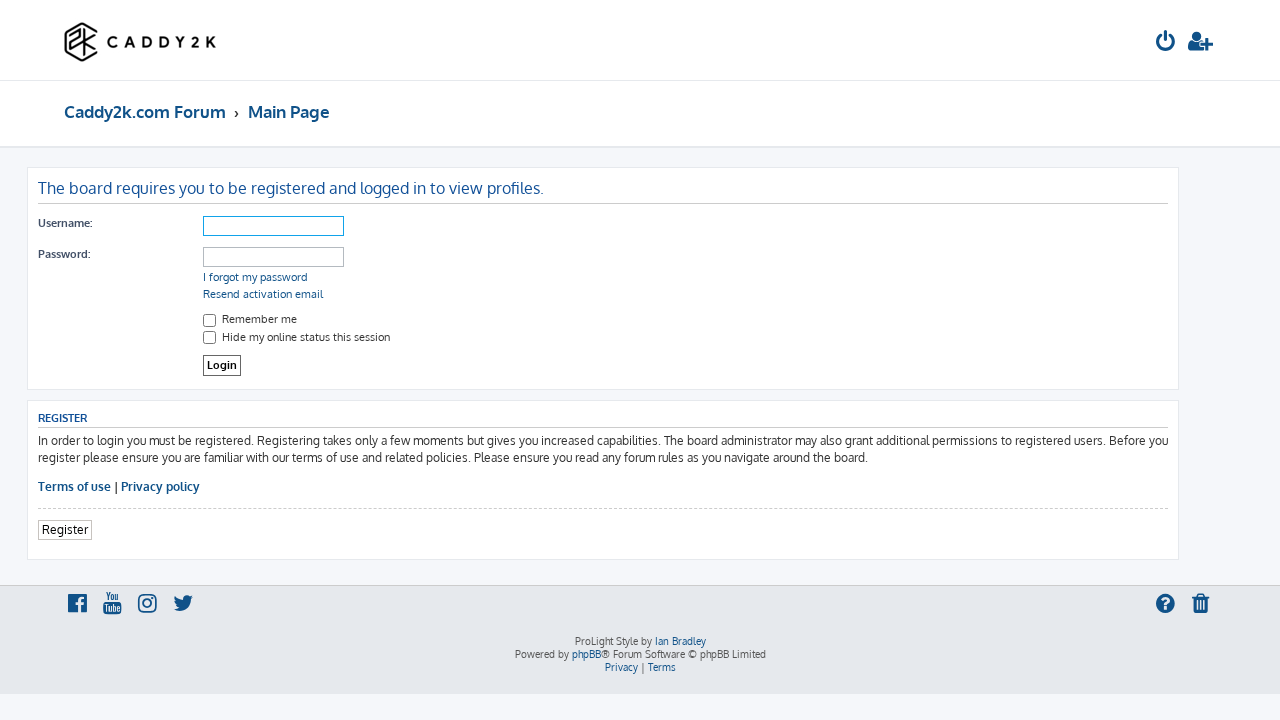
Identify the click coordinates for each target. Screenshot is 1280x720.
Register (65, 529)
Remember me (258, 319)
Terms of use (74, 486)
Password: (64, 254)
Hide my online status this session (304, 337)
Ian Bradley (680, 641)
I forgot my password (255, 277)
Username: (65, 223)
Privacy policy (160, 486)
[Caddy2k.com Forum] (140, 40)
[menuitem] (1166, 43)
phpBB (586, 654)
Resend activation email (263, 294)
